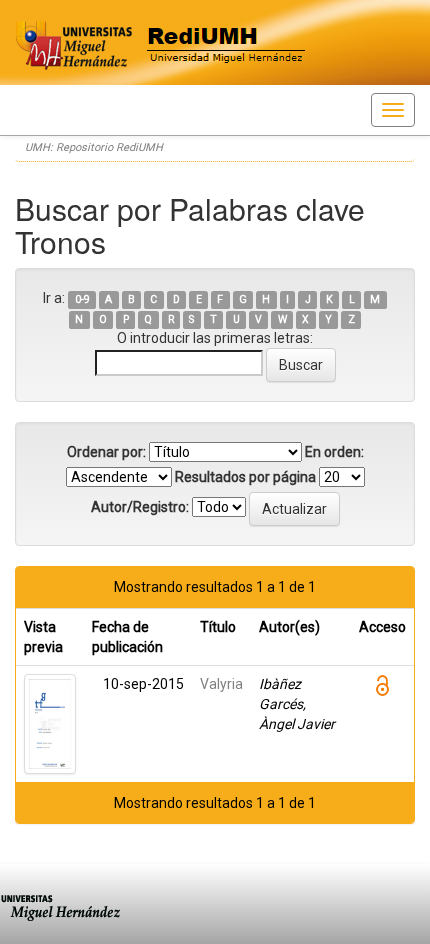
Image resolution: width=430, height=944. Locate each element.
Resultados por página (245, 477)
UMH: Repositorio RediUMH (94, 147)
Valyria (221, 684)
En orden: (334, 452)
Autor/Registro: (140, 507)
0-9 (82, 299)
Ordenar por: (106, 452)
